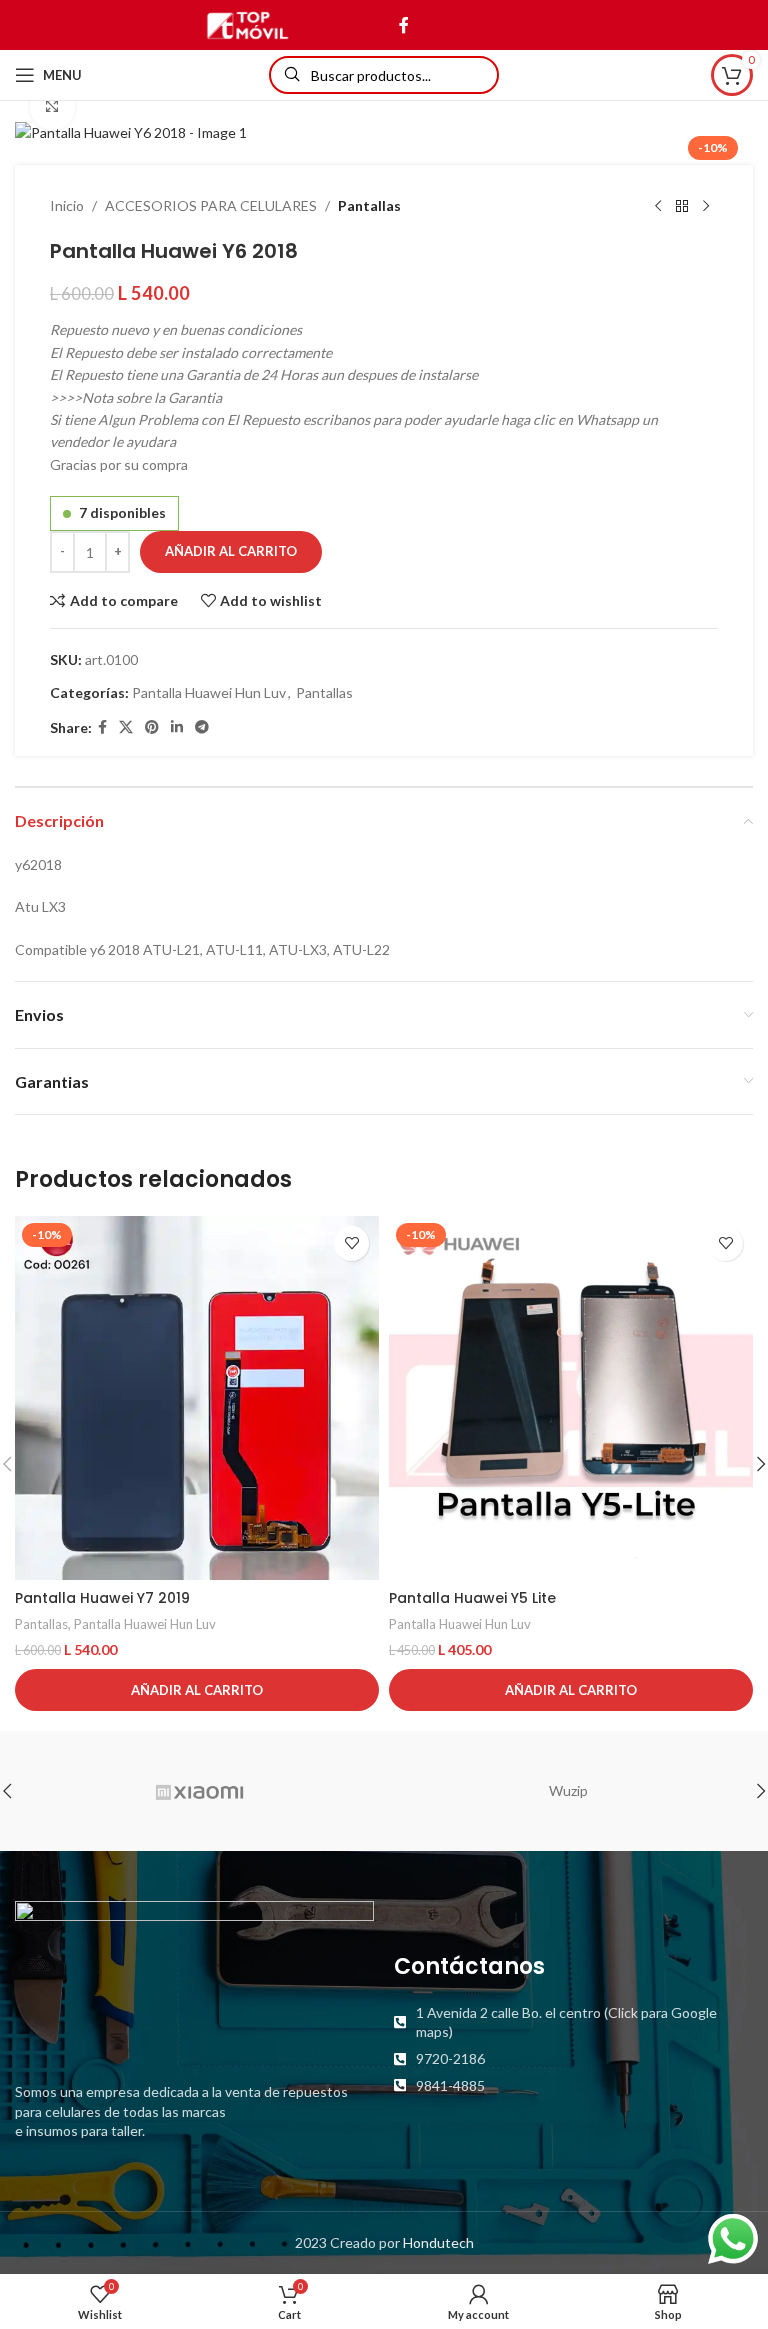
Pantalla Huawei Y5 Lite (472, 1598)
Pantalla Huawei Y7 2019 (102, 1598)
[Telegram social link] (202, 727)
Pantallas (369, 205)
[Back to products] (682, 207)
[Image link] (194, 1979)
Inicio (67, 205)
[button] (197, 1690)
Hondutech (438, 2242)
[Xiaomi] (199, 1791)
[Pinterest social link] (152, 727)
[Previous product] (658, 207)
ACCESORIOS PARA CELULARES (211, 205)
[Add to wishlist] (351, 1243)
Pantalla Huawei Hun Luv (209, 692)
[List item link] (573, 2022)
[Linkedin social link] (177, 727)
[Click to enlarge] (52, 107)
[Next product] (706, 207)
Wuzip (568, 1790)
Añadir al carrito (231, 551)
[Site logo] (247, 23)
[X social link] (126, 727)
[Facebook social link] (403, 25)
